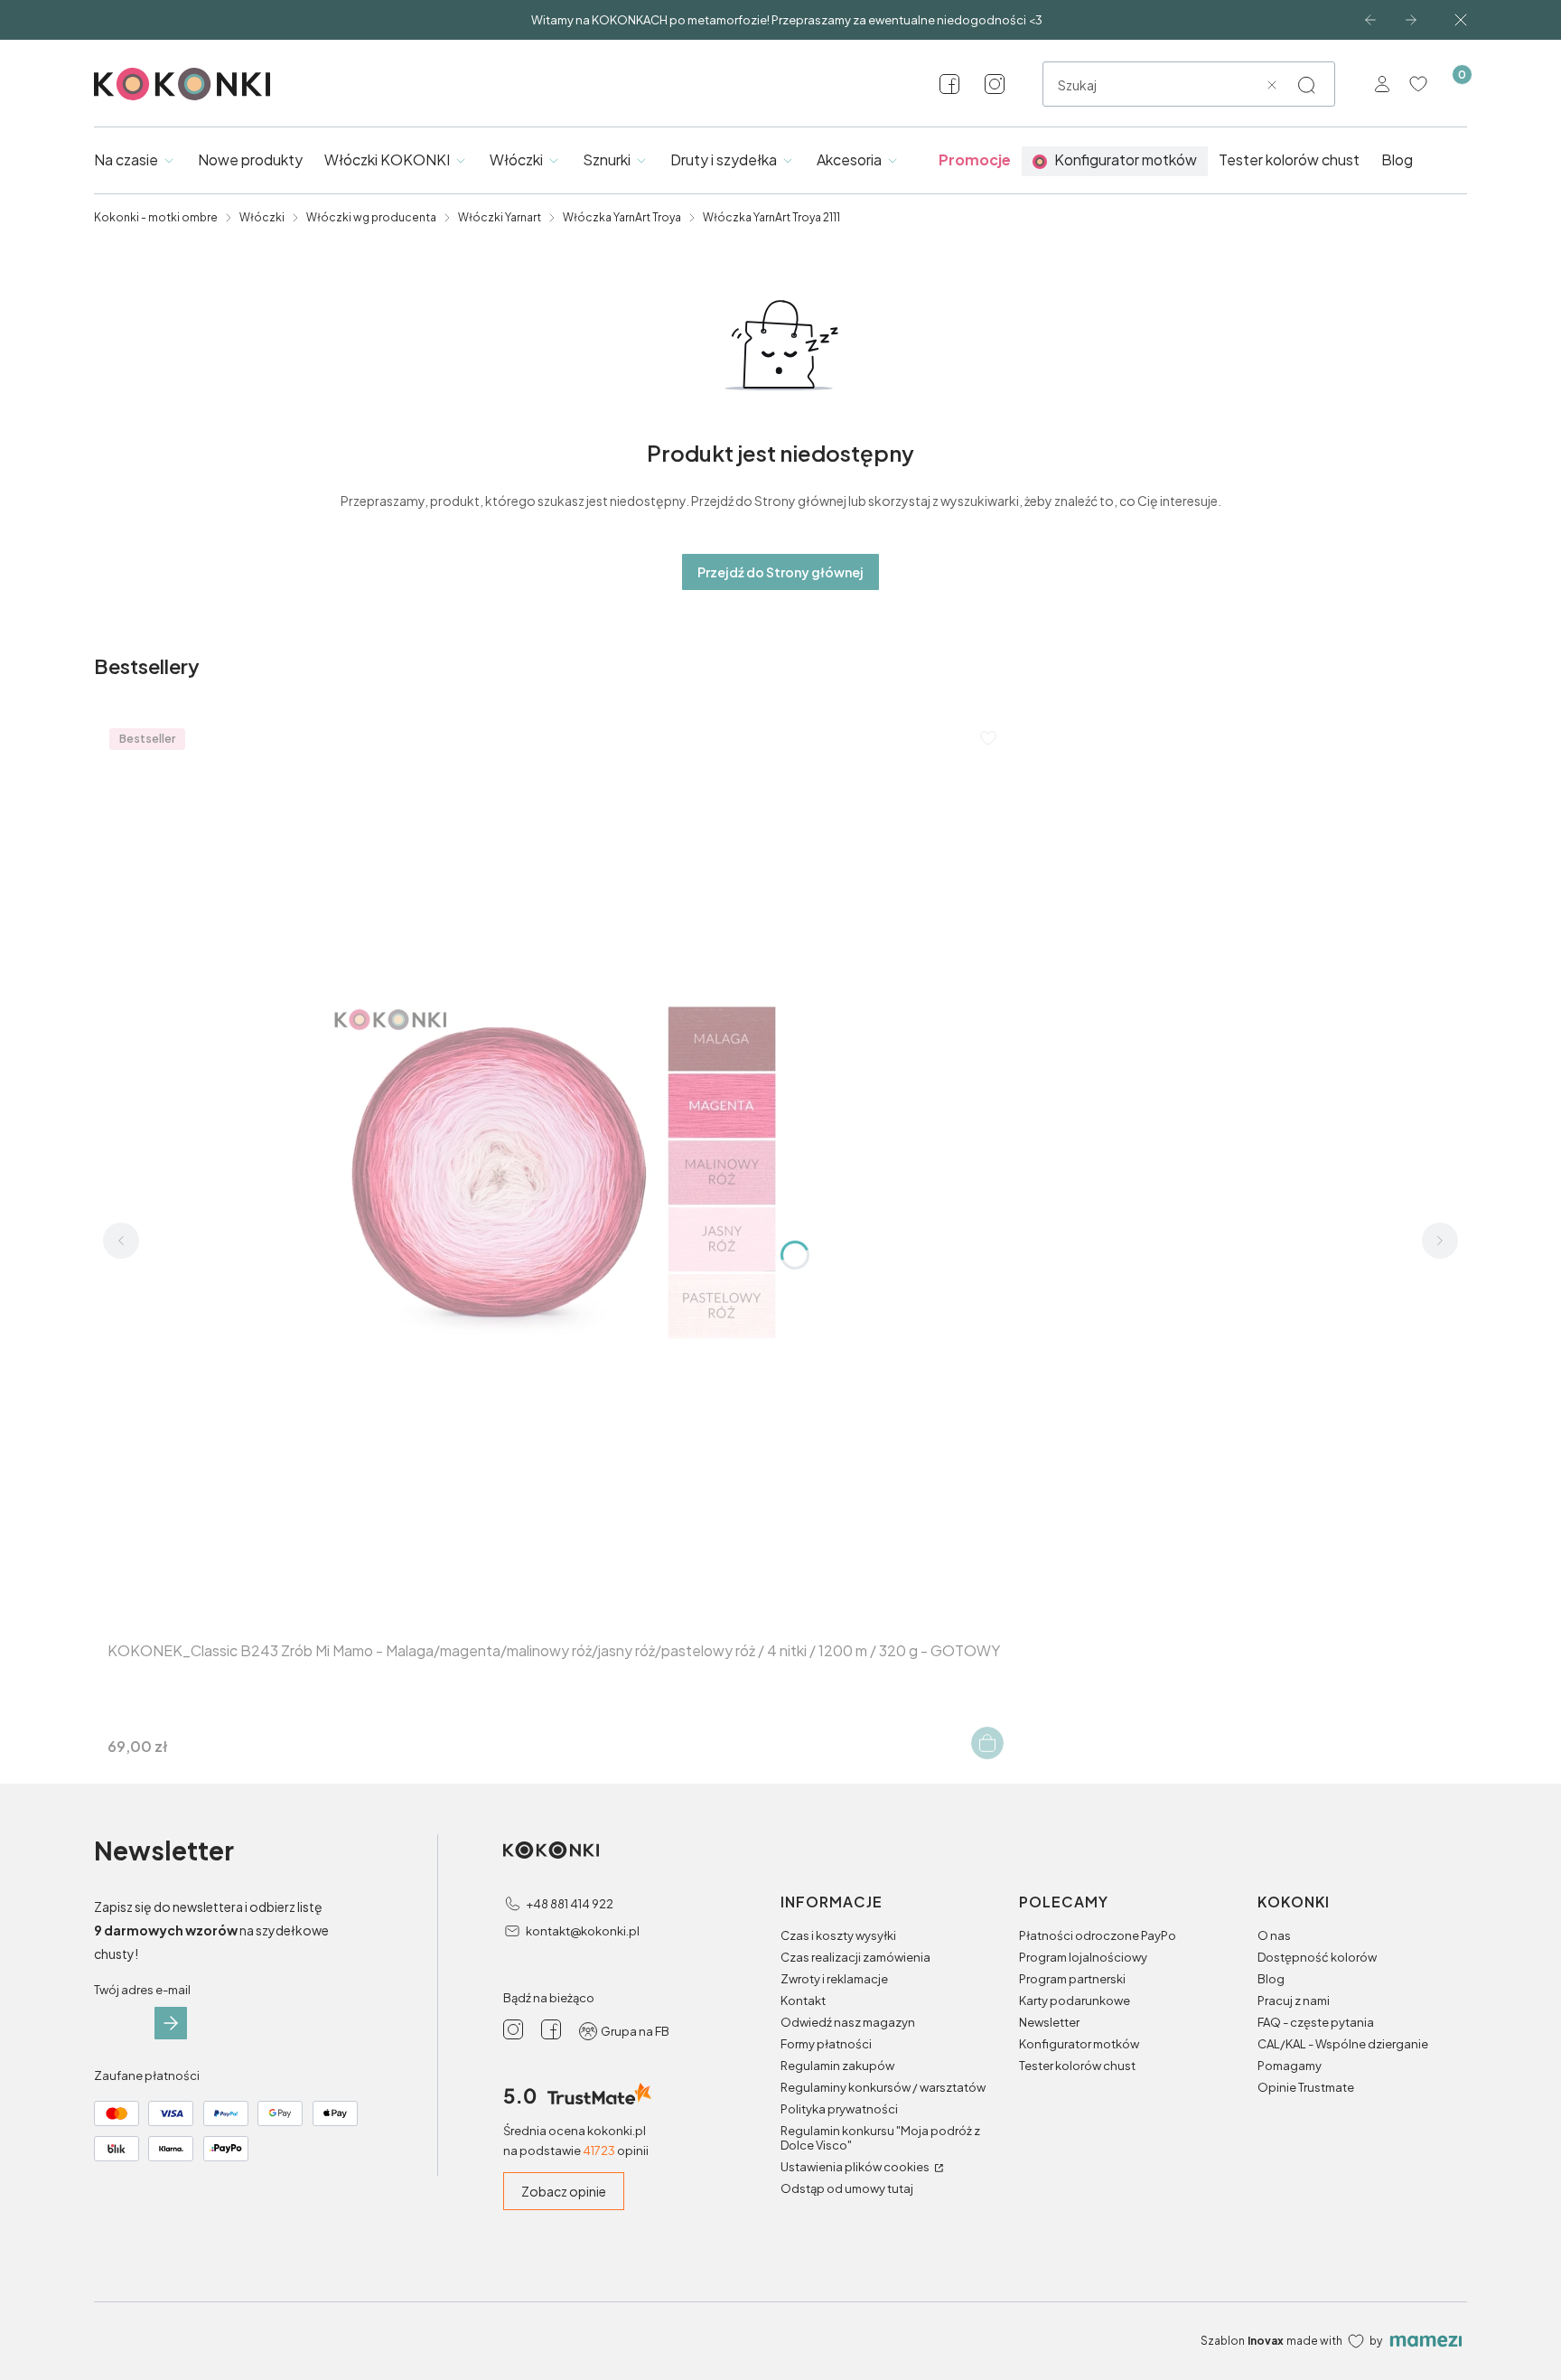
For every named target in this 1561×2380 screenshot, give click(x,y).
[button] (1306, 85)
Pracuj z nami (1294, 2001)
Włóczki (262, 217)
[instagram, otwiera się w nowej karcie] (995, 84)
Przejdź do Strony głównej (780, 572)
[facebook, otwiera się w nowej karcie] (949, 84)
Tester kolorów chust (1077, 2066)
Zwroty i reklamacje (834, 1979)
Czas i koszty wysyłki (838, 1935)
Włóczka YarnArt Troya (622, 217)
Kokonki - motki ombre (156, 217)
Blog (1271, 1979)
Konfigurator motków (1079, 2044)
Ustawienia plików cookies (856, 2167)
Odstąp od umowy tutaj (847, 2188)
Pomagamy (1290, 2066)
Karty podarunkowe (1075, 2001)
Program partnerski (1072, 1979)
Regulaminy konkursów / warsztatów (883, 2087)
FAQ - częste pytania (1316, 2022)
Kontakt (803, 2001)
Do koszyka (987, 1743)
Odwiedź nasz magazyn (848, 2022)
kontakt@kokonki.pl (583, 1931)
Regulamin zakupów (837, 2066)
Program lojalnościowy (1083, 1957)
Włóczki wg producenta (371, 217)
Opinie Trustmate (1306, 2087)
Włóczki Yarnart (500, 217)
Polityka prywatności (839, 2109)
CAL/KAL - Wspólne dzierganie (1343, 2044)
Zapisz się (171, 2023)
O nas (1274, 1935)
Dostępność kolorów (1317, 1957)
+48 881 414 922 (570, 1904)
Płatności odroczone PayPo (1098, 1935)
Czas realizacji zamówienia (855, 1957)
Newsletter (1049, 2022)
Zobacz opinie (564, 2191)
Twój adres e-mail (142, 1990)
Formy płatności (826, 2044)
